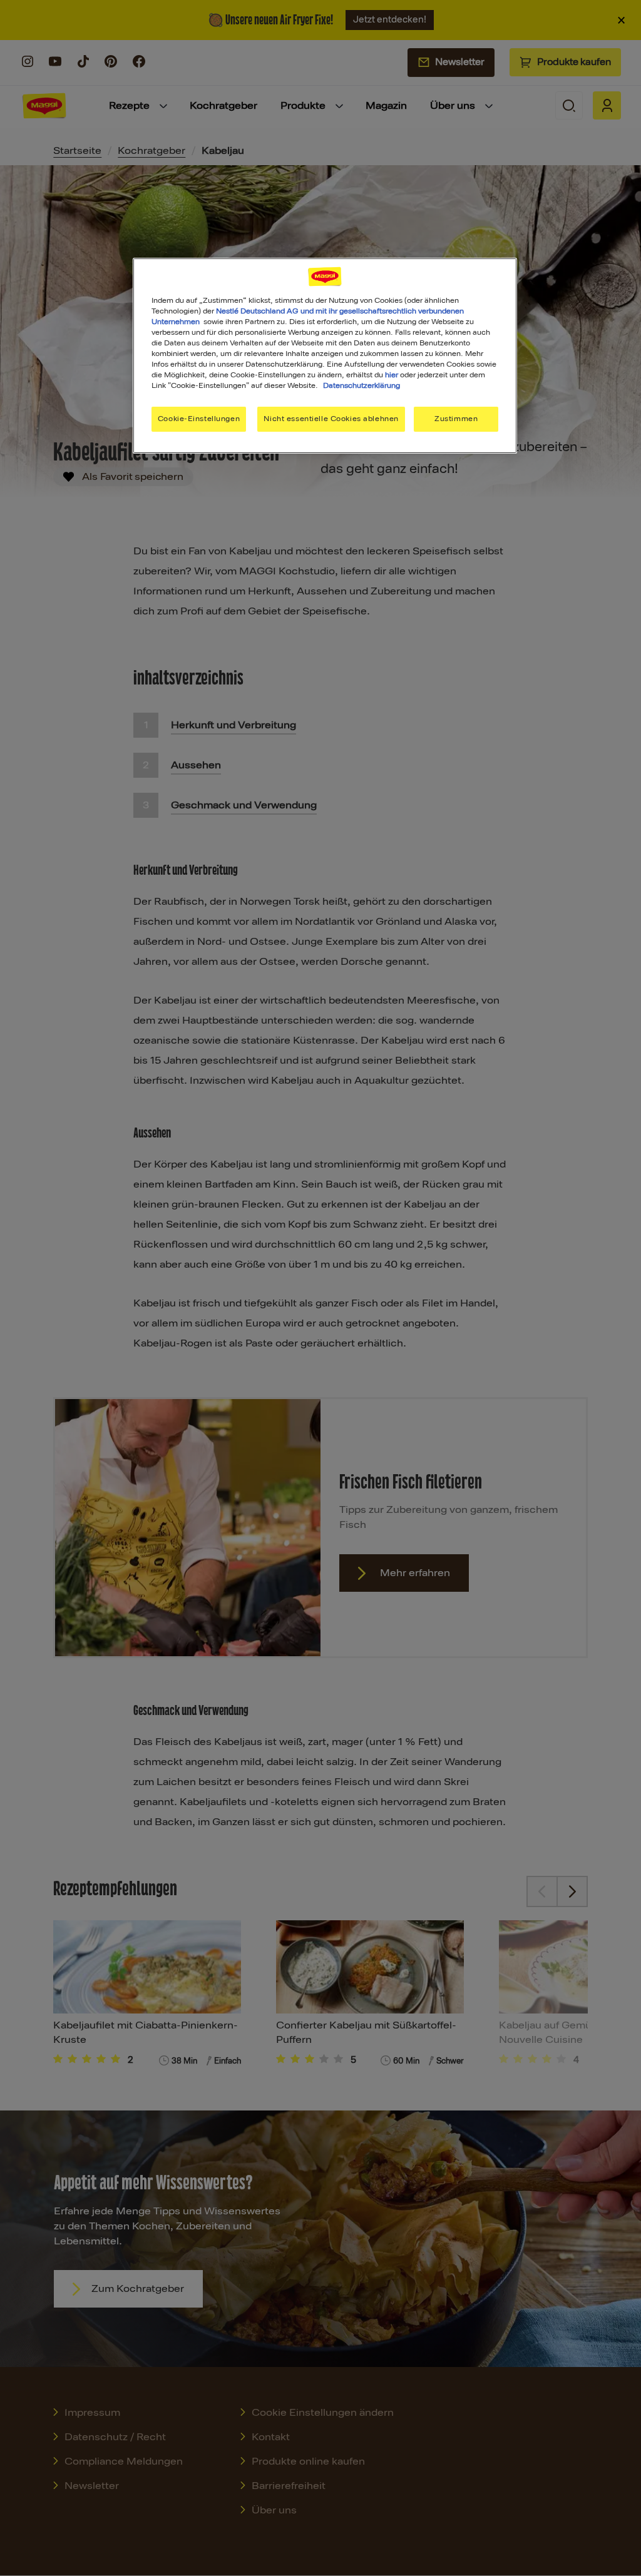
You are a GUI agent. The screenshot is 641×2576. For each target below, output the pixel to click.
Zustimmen (456, 419)
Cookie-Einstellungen (199, 419)
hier (392, 375)
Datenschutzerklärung (362, 385)
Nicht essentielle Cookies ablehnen (331, 419)
